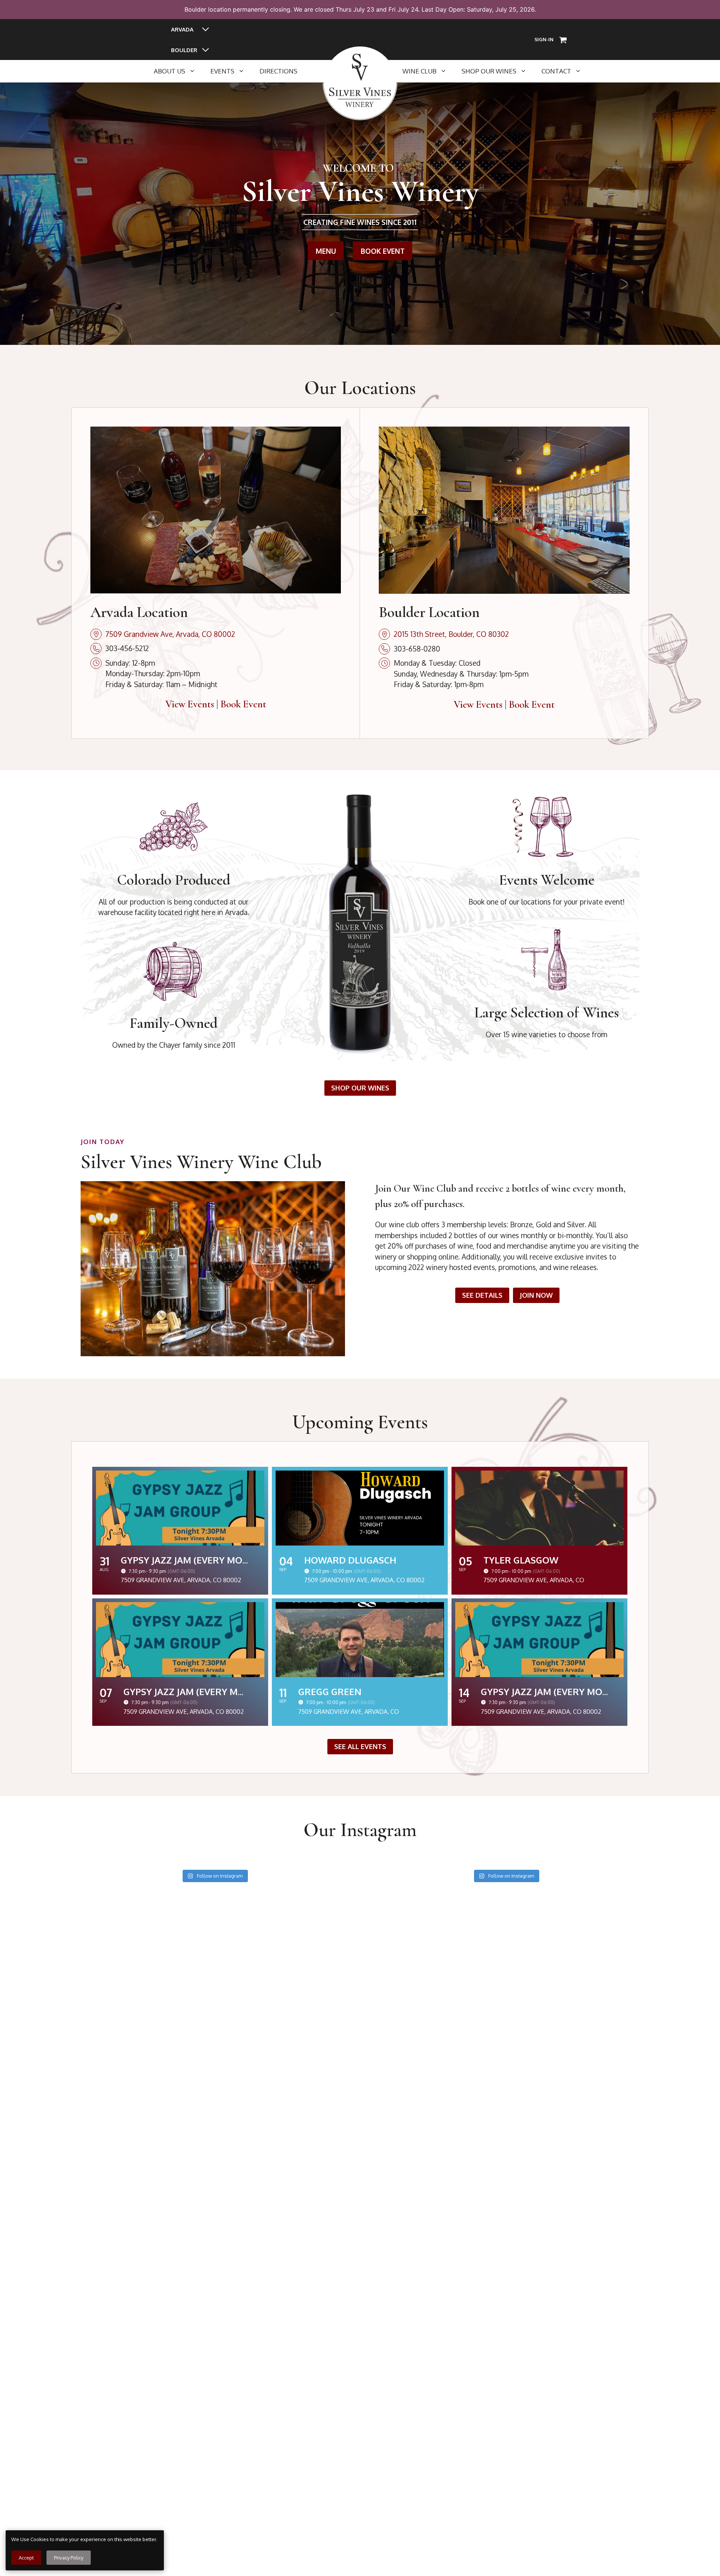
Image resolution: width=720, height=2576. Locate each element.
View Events (190, 704)
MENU (326, 251)
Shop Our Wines (489, 71)
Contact (556, 71)
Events (222, 71)
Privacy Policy (69, 2558)
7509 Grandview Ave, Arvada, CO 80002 (170, 634)
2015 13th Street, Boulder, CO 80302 (451, 634)
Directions (278, 71)
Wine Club (419, 71)
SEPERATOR (322, 71)
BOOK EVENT (383, 251)
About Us (169, 71)
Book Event (243, 704)
